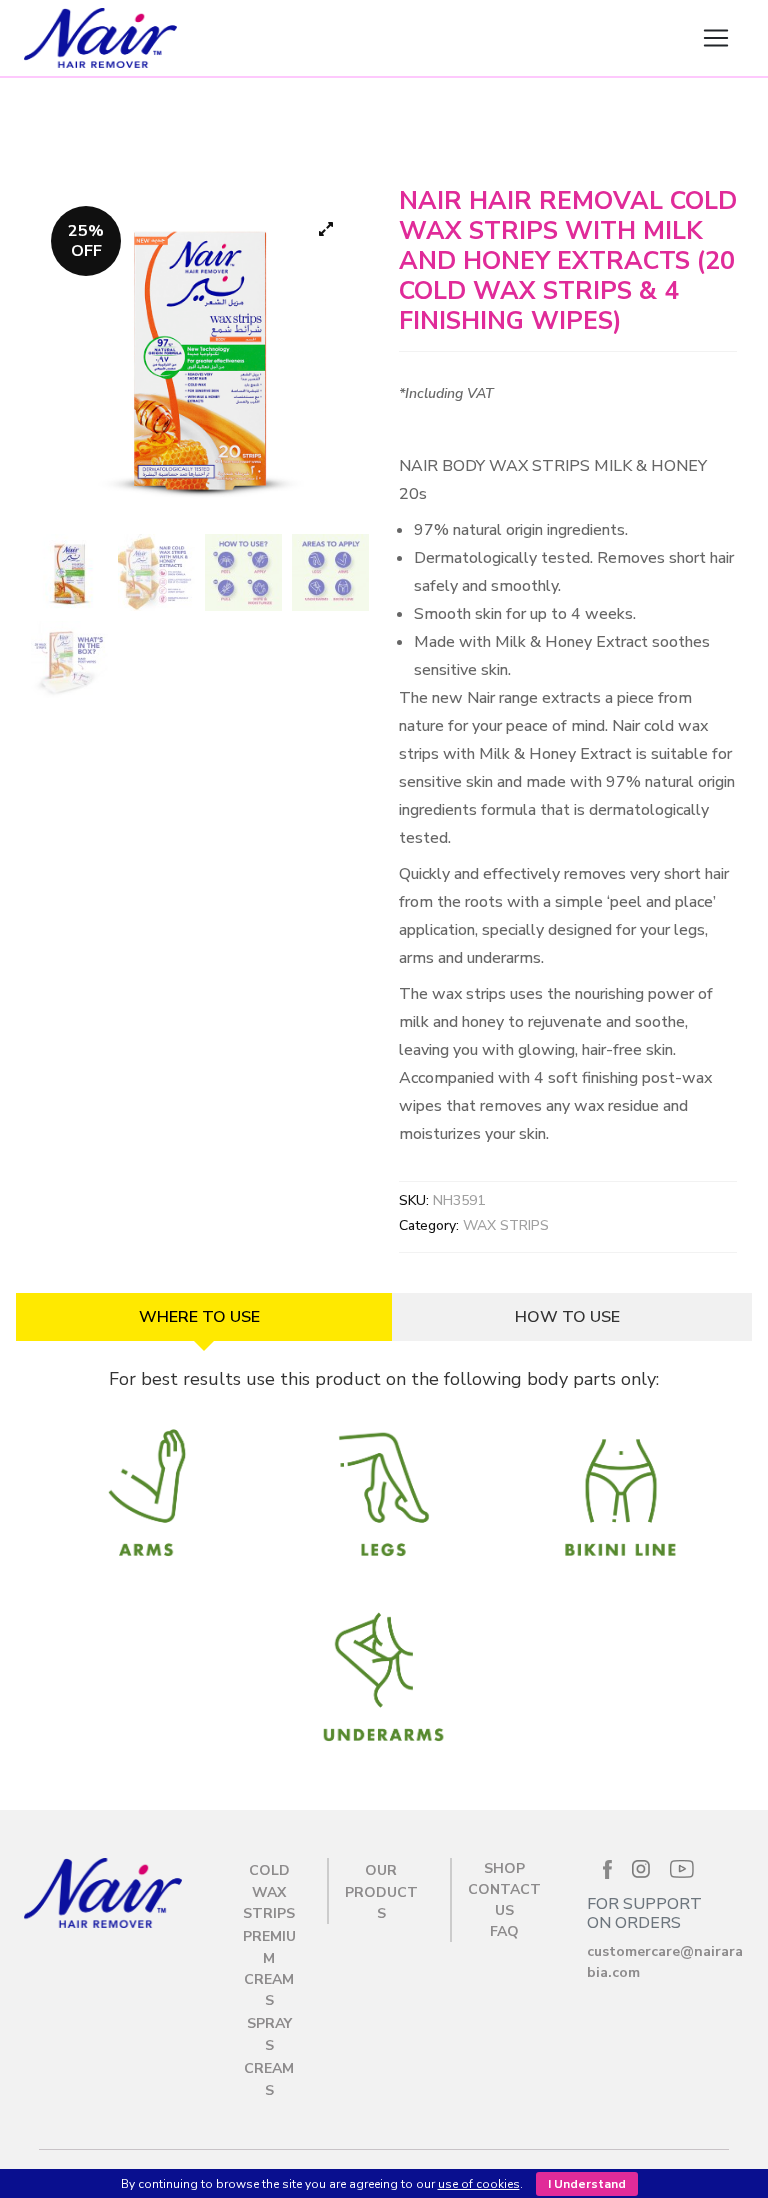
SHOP (504, 1868)
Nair (433, 38)
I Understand (587, 2184)
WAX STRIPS (506, 1225)
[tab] (204, 1317)
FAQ (504, 1931)
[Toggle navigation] (716, 38)
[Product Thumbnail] (326, 229)
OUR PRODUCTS (381, 1892)
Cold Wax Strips (269, 1892)
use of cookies (479, 2184)
